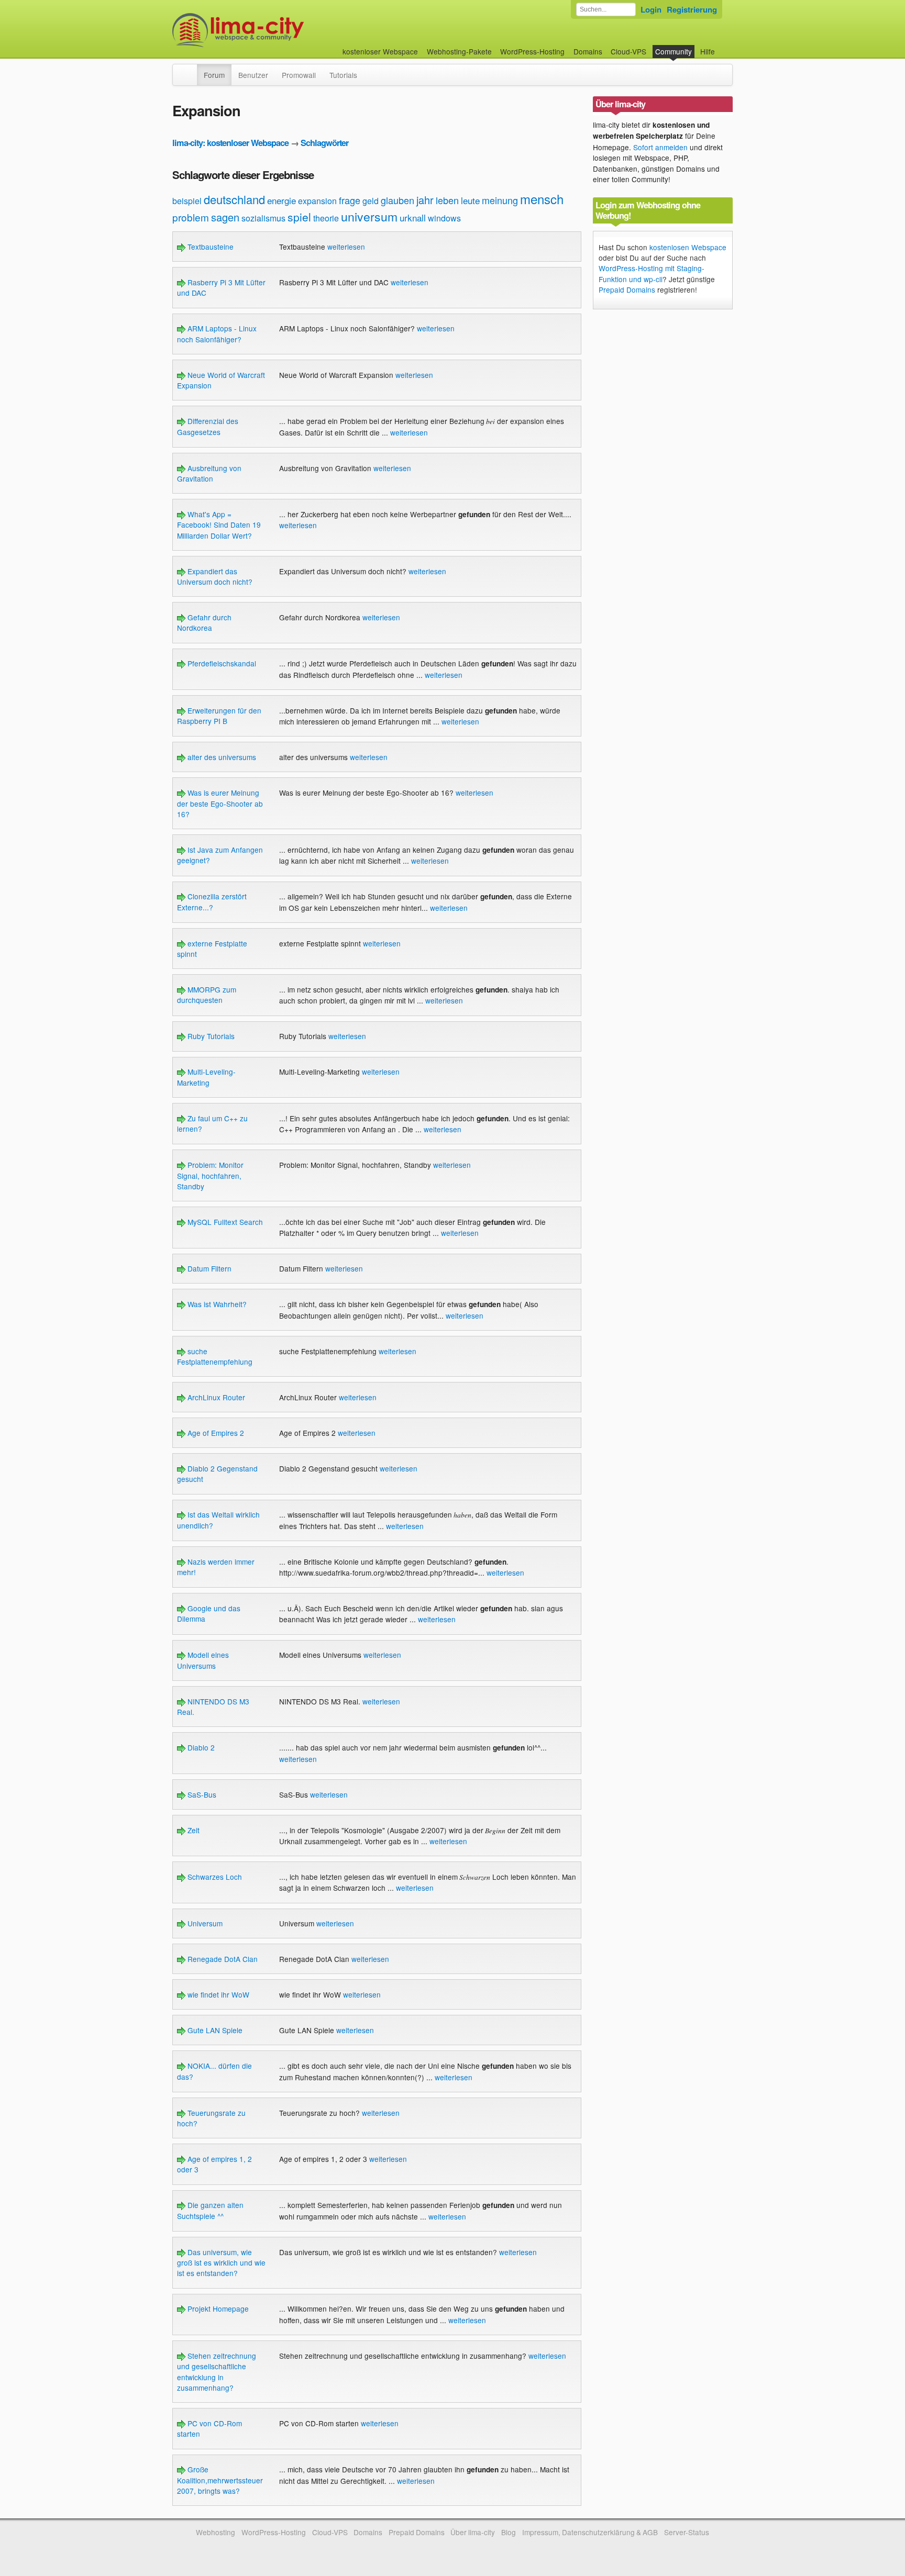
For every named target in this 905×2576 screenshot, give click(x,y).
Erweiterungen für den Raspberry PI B (219, 716)
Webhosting (216, 2532)
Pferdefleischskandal (221, 663)
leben (447, 200)
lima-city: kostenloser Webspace (230, 143)
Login (651, 9)
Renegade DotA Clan (222, 1959)
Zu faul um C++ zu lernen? (212, 1123)
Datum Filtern (208, 1268)
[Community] (190, 70)
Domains (588, 51)
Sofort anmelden (660, 147)
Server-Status (687, 2532)
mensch (542, 199)
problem (191, 217)
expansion (317, 201)
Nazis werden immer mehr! (216, 1567)
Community (674, 51)
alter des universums (221, 757)
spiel (299, 217)
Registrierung (692, 9)
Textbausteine (209, 247)
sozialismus (263, 218)
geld (371, 201)
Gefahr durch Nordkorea (204, 622)
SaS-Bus (201, 1794)
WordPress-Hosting (532, 51)
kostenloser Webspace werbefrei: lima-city (277, 30)
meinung (500, 200)
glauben (398, 200)
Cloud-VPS (628, 51)
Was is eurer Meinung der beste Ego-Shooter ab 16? (220, 803)
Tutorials (343, 75)
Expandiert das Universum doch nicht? (215, 576)
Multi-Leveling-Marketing (206, 1077)
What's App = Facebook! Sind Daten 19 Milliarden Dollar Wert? (219, 525)
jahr (425, 200)
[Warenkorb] (723, 46)
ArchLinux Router (215, 1397)
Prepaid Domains (627, 289)
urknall (413, 218)
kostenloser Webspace (380, 51)
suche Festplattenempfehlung (215, 1356)
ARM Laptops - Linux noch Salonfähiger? (217, 333)
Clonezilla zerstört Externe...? (212, 901)
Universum (204, 1923)
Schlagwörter (324, 143)
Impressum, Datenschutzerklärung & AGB (590, 2532)
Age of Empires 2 (215, 1433)
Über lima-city (473, 2532)
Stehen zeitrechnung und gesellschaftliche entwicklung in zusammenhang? (217, 2372)
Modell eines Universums (203, 1660)
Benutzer (253, 75)
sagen (225, 217)
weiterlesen (346, 247)
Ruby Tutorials (210, 1036)
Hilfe (708, 51)
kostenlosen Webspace (688, 247)
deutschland (234, 199)
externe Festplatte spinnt (212, 949)
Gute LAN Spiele (214, 2030)
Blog (509, 2532)
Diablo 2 (200, 1747)
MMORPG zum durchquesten (207, 995)
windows (444, 218)
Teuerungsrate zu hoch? (211, 2118)
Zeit (192, 1830)
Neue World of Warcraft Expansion (221, 380)
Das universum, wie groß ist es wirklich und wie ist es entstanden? (221, 2263)
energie (282, 200)
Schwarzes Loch (214, 1877)
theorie (326, 218)
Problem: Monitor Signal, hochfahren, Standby (210, 1175)
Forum (214, 75)
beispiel (187, 201)
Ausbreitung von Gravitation (209, 473)
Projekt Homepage (217, 2309)
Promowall (299, 75)
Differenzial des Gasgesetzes (208, 426)
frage (350, 200)
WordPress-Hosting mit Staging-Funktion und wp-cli (652, 273)
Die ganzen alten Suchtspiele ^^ (210, 2210)
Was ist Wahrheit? (216, 1304)
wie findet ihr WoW (217, 1994)
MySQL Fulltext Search (224, 1222)
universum (369, 216)
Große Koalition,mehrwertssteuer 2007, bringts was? (220, 2480)
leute (470, 200)
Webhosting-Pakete (459, 51)
